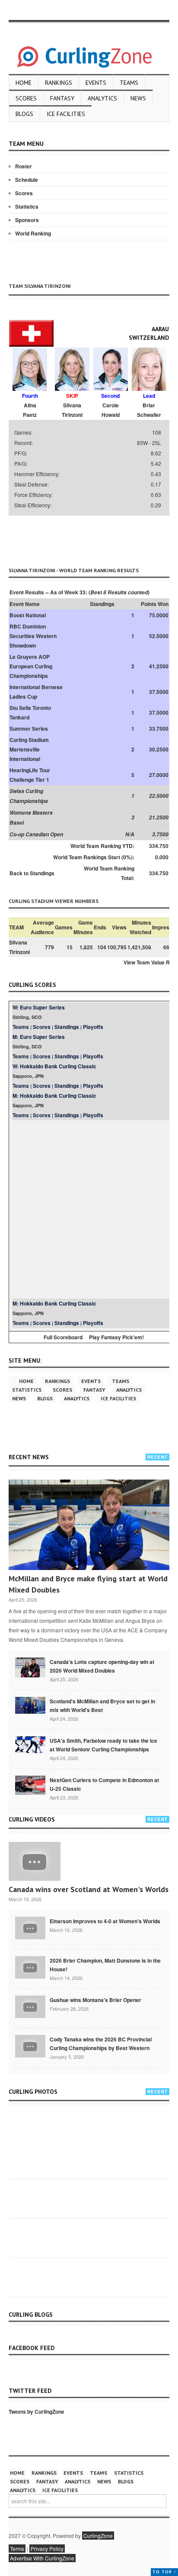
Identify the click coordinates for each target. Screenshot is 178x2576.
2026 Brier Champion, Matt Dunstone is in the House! (105, 1965)
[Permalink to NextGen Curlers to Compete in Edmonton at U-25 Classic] (30, 1784)
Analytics (102, 98)
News (138, 98)
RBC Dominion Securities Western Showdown (33, 636)
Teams (129, 83)
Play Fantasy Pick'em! (116, 1337)
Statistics (27, 206)
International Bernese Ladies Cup (36, 692)
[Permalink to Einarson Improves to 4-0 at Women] (30, 1927)
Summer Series (29, 729)
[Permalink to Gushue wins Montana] (30, 2006)
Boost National (28, 615)
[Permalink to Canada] (30, 1667)
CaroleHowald (111, 410)
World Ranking (33, 233)
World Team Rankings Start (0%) (93, 857)
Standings (67, 1027)
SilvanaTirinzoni (72, 410)
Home (24, 83)
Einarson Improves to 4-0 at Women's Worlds (105, 1921)
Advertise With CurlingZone (42, 2558)
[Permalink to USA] (30, 1744)
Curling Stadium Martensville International (29, 749)
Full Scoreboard (63, 1337)
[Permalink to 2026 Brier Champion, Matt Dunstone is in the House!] (30, 1967)
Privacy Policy (47, 2549)
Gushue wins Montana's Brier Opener (95, 2000)
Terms (17, 2549)
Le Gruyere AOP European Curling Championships (31, 666)
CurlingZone (98, 2536)
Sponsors (27, 220)
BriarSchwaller (149, 410)
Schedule (27, 180)
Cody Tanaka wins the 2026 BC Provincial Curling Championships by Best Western (101, 2044)
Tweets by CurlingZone (37, 2412)
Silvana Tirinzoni (19, 947)
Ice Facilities (66, 114)
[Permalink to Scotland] (30, 1705)
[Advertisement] (93, 539)
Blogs (24, 114)
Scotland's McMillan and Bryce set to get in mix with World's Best (102, 1706)
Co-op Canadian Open (36, 834)
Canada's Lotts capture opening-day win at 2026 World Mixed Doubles (102, 1666)
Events (96, 83)
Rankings (59, 83)
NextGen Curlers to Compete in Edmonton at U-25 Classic (104, 1784)
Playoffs (93, 1027)
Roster (24, 166)
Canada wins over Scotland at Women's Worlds (89, 1889)
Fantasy (62, 98)
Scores (26, 98)
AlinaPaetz (30, 410)
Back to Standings (32, 873)
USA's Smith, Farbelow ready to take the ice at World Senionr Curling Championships (103, 1745)
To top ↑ (164, 2572)
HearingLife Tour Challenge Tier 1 (30, 775)
